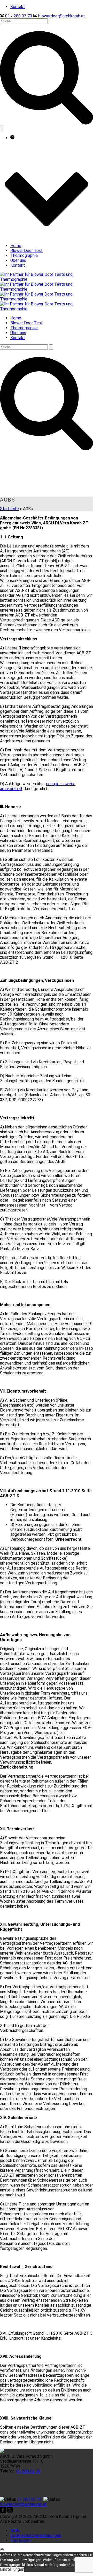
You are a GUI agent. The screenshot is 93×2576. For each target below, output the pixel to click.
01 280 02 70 (28, 2471)
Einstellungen (12, 2569)
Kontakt (18, 265)
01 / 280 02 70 (19, 16)
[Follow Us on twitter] (9, 2512)
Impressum (20, 2540)
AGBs (15, 2530)
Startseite (9, 509)
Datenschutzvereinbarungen (36, 2535)
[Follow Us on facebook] (3, 2512)
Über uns (18, 260)
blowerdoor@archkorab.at (62, 16)
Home (16, 246)
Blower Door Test (26, 251)
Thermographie (24, 255)
